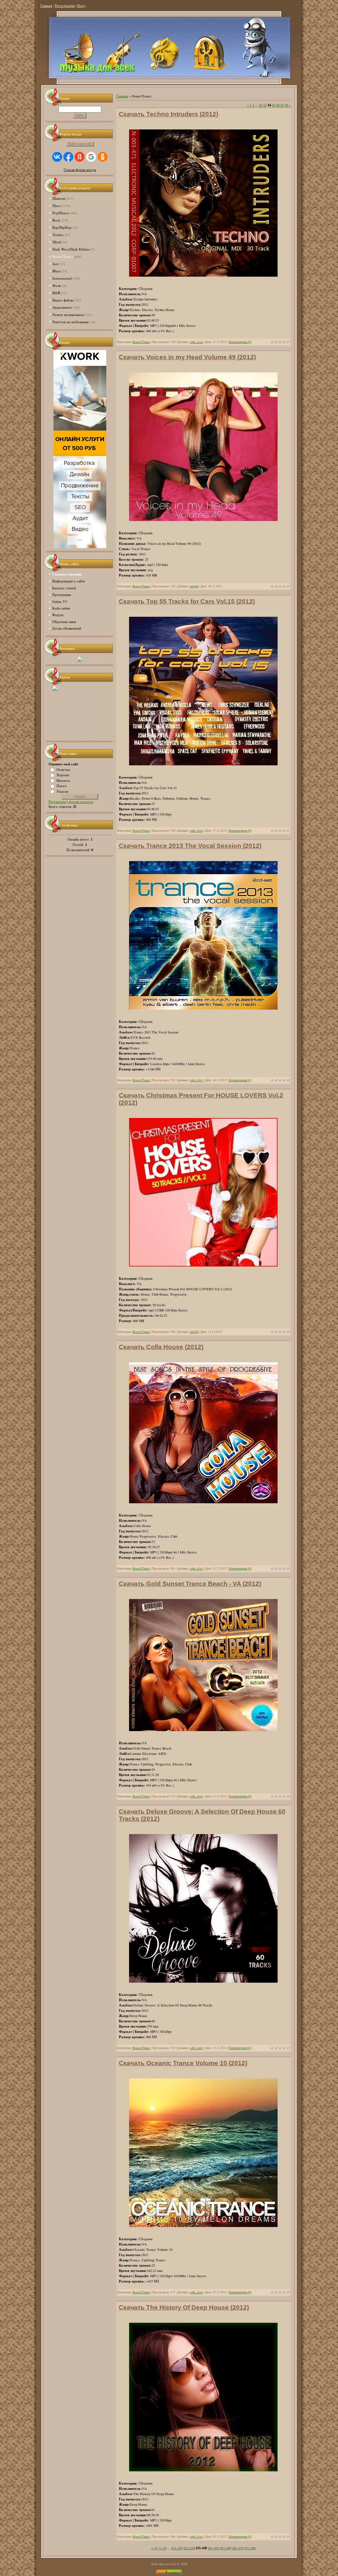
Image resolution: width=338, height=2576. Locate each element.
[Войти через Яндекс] (80, 157)
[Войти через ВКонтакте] (57, 157)
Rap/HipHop (62, 227)
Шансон (59, 198)
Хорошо (63, 775)
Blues (57, 271)
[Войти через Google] (91, 157)
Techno (58, 235)
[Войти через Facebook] (68, 157)
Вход (81, 6)
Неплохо (63, 780)
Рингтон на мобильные (71, 322)
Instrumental (62, 278)
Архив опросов (81, 802)
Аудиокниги (62, 307)
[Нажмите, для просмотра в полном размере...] (203, 520)
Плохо (62, 786)
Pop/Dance (61, 213)
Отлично (63, 769)
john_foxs (196, 342)
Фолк (57, 285)
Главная (46, 6)
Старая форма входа (80, 170)
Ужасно (63, 791)
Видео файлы (63, 300)
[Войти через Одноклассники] (103, 157)
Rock (56, 220)
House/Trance (63, 256)
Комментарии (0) (240, 342)
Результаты (57, 802)
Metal (57, 242)
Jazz (56, 264)
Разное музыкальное (68, 314)
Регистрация (65, 6)
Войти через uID (80, 144)
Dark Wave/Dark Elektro (71, 249)
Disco (57, 206)
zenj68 (194, 586)
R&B (56, 293)
